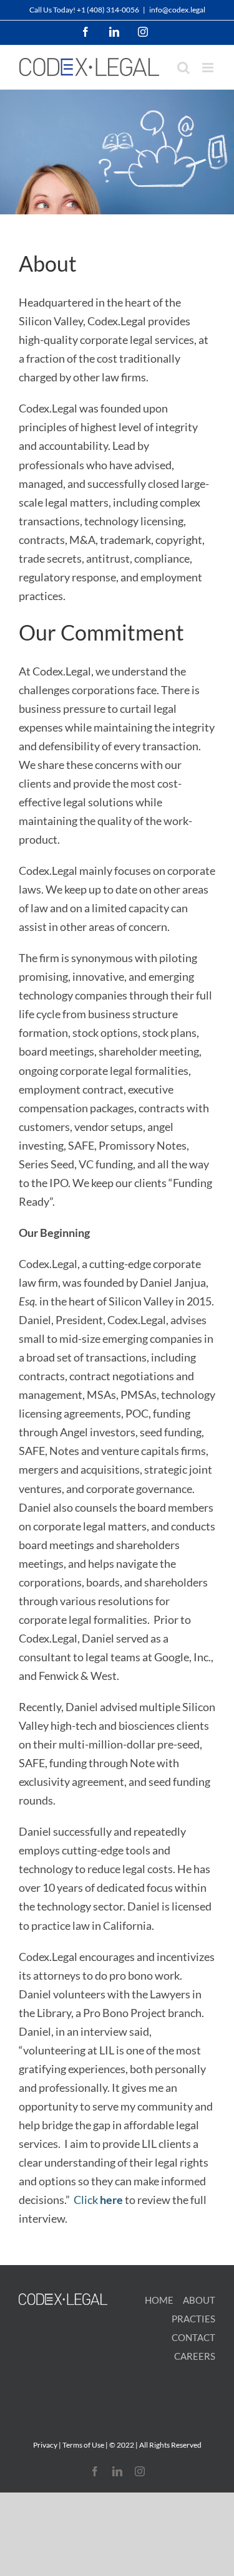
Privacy (45, 2445)
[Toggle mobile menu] (209, 68)
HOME (159, 2300)
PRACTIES (193, 2319)
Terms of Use (83, 2445)
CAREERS (195, 2356)
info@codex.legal (177, 10)
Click (98, 2200)
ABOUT (199, 2300)
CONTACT (193, 2337)
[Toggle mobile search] (183, 68)
